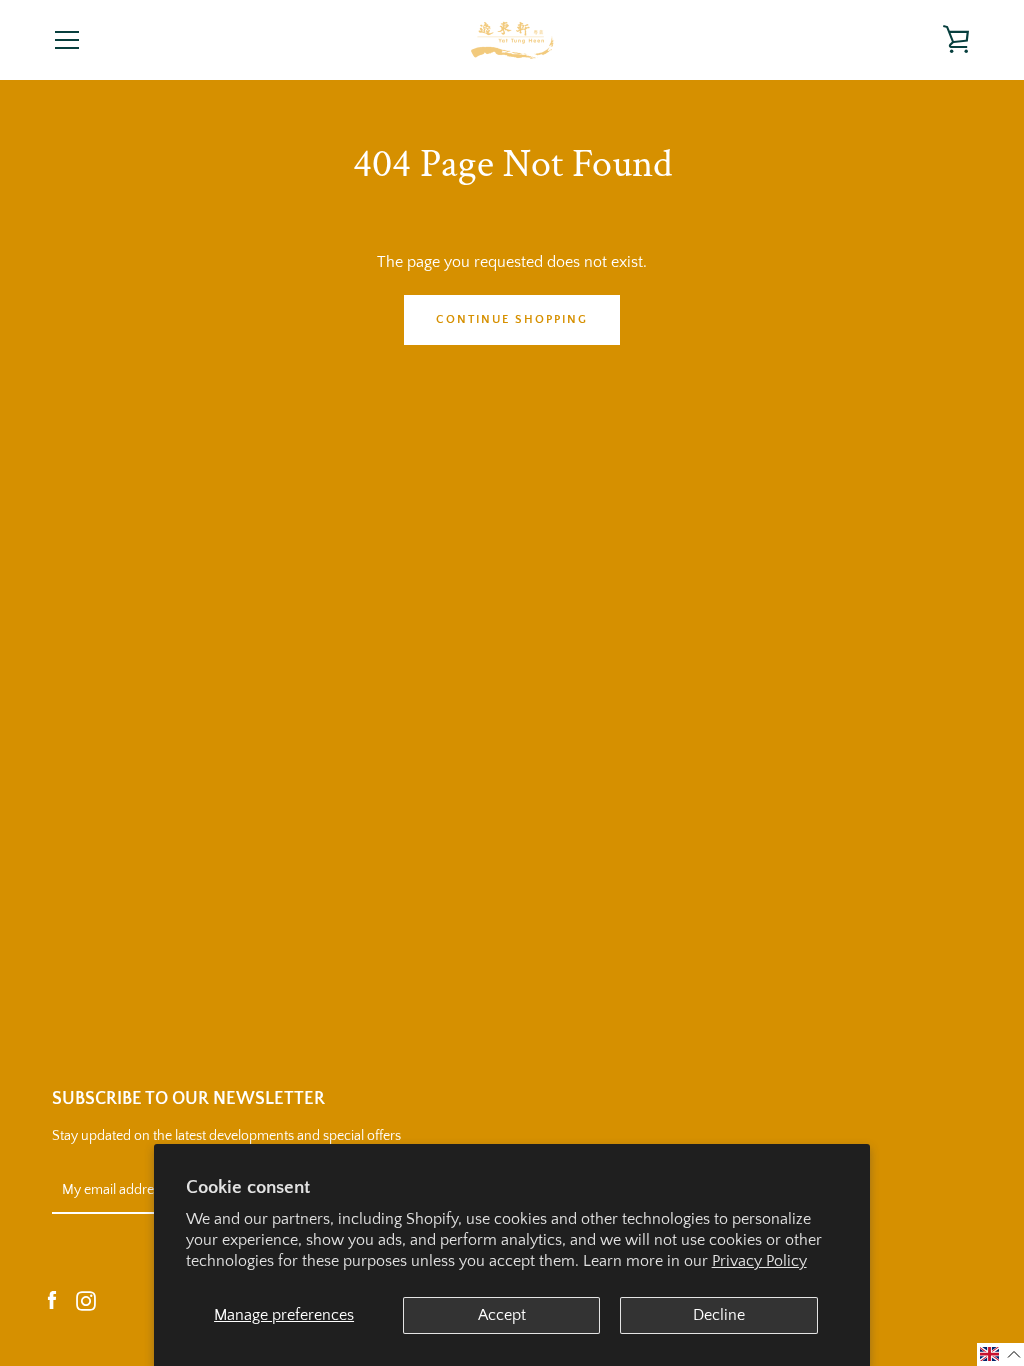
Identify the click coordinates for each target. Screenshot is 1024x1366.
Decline (719, 1315)
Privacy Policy (759, 1261)
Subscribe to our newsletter (188, 1099)
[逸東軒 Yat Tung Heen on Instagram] (86, 1300)
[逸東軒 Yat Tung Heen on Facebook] (52, 1300)
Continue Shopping (512, 319)
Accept (502, 1315)
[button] (1000, 1354)
